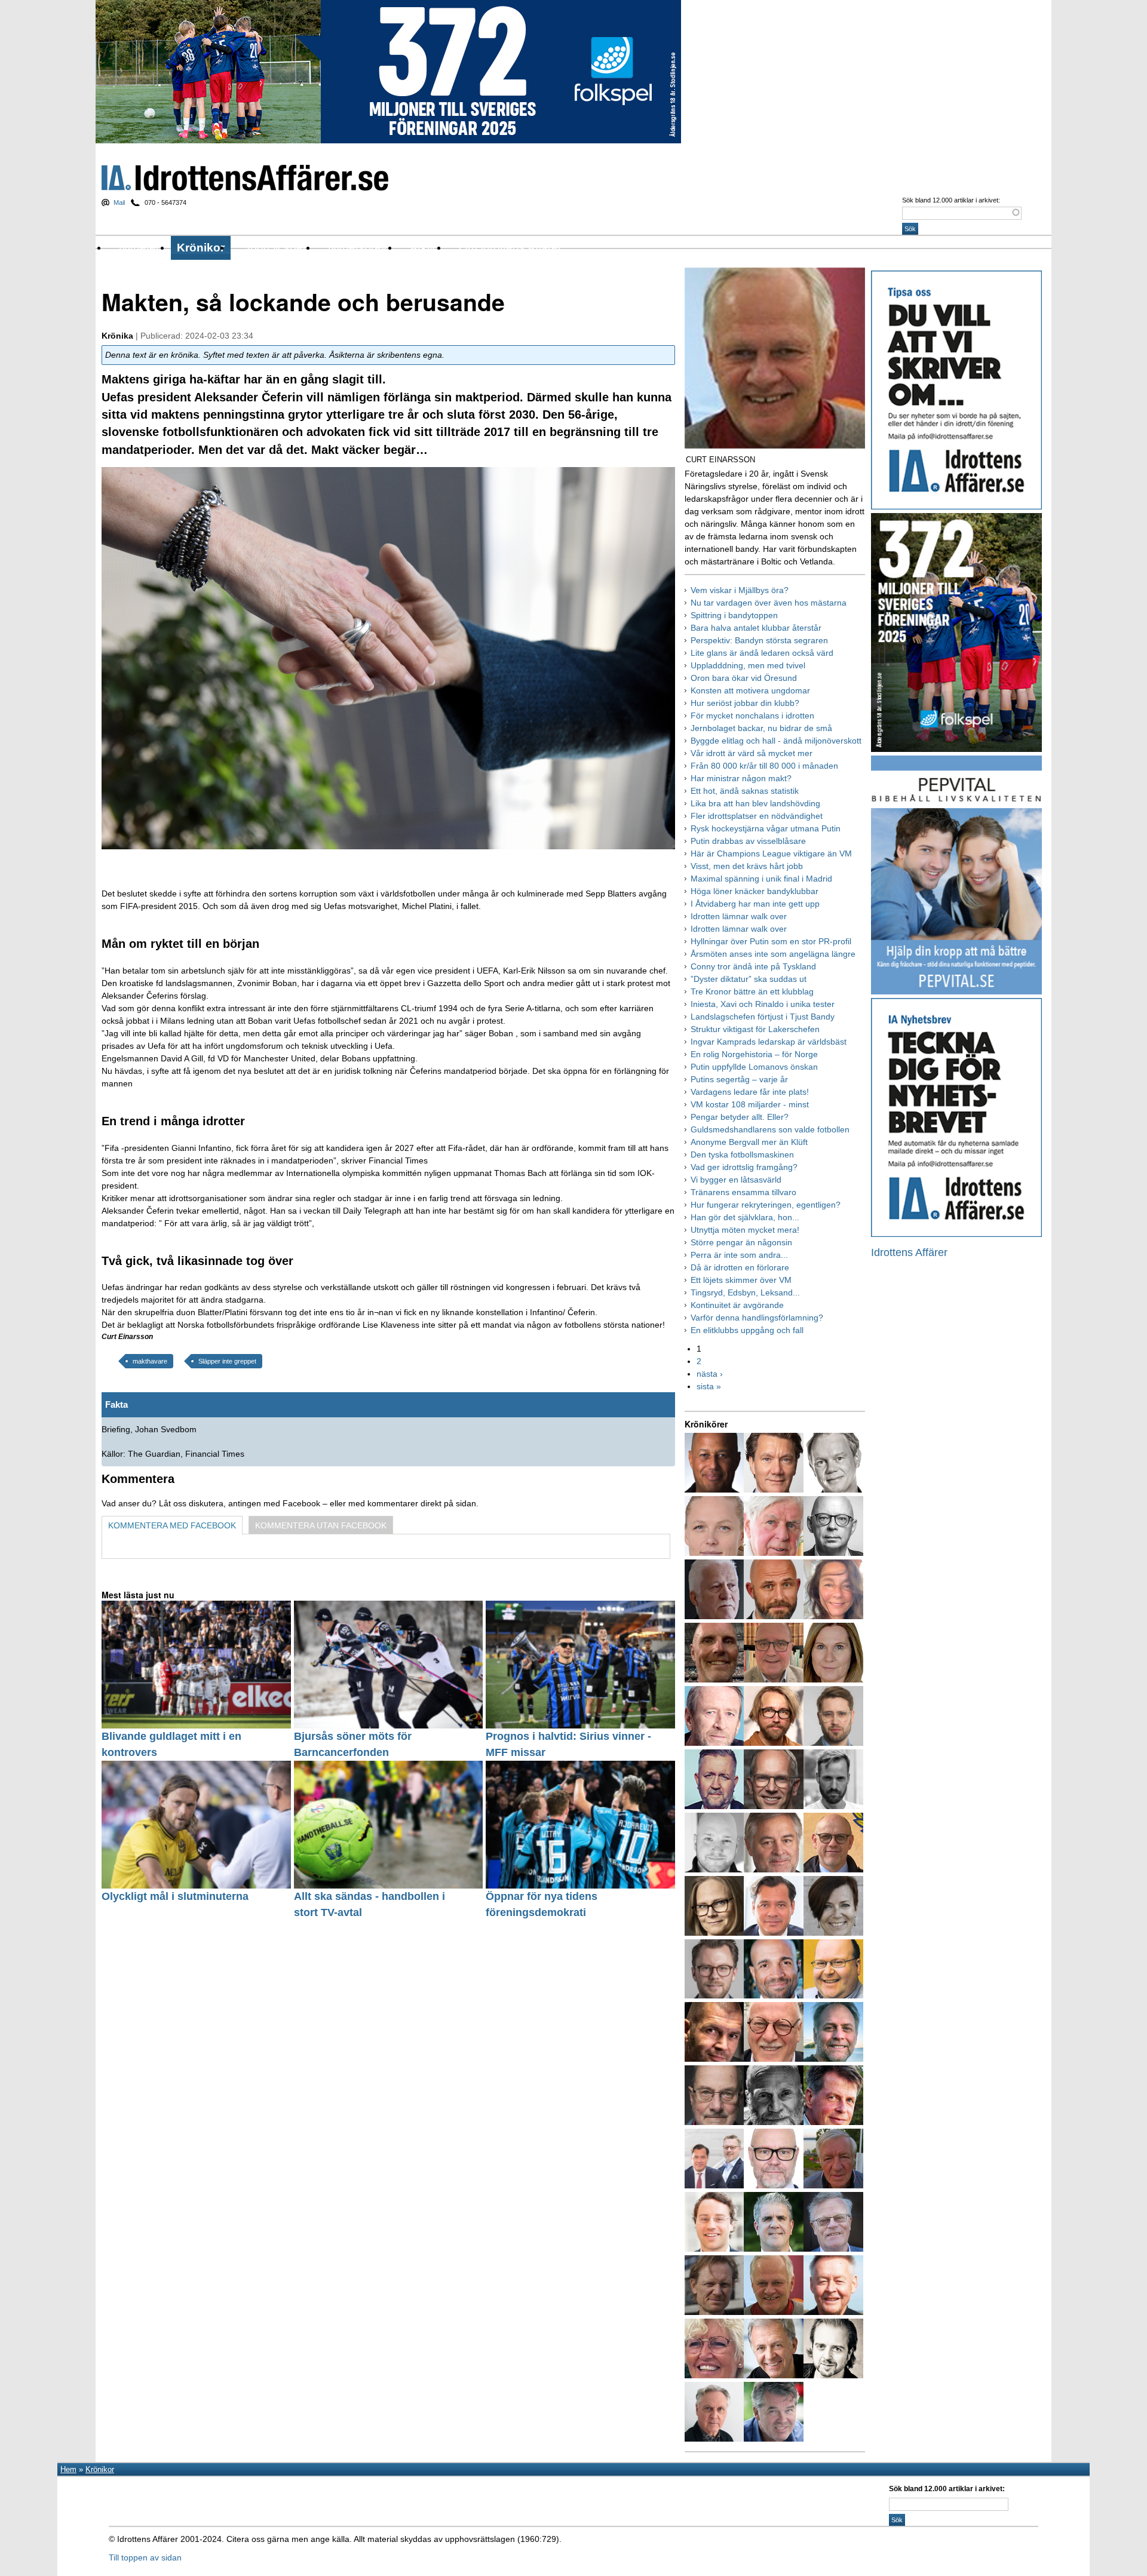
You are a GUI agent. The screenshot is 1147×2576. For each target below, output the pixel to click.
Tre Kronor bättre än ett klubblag (752, 991)
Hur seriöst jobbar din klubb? (745, 703)
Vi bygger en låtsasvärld (736, 1180)
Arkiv (423, 248)
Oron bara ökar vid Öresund (744, 678)
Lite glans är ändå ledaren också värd (762, 653)
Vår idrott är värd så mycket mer (752, 753)
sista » (709, 1386)
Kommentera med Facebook (172, 1525)
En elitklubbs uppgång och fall (747, 1330)
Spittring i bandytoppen (734, 615)
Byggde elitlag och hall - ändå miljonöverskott (776, 741)
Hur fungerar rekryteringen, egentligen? (766, 1205)
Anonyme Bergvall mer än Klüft (749, 1142)
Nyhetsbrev (358, 248)
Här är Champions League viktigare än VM (771, 853)
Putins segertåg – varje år (739, 1079)
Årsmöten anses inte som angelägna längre (773, 954)
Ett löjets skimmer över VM (741, 1280)
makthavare (150, 1361)
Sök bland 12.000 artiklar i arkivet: (951, 200)
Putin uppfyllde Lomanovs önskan (754, 1067)
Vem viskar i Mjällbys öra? (740, 590)
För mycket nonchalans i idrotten (752, 716)
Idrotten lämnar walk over (739, 916)
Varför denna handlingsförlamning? (757, 1318)
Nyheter (139, 248)
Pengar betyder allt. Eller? (740, 1117)
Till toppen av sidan (145, 2557)
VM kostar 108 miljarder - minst (750, 1104)
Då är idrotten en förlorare (740, 1267)
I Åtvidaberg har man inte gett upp (755, 904)
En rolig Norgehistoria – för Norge (754, 1054)
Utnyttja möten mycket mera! (745, 1230)
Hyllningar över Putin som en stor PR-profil (771, 941)
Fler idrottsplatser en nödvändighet (757, 816)
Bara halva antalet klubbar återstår (756, 628)
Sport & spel (274, 248)
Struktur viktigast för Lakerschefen (755, 1029)
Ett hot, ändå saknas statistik (745, 791)
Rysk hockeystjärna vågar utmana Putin (766, 828)
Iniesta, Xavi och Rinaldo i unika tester (763, 1004)
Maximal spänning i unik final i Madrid (761, 879)
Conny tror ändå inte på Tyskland (753, 966)
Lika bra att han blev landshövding (755, 803)
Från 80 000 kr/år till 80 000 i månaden (764, 766)
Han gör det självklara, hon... (745, 1217)
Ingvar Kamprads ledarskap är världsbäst (769, 1042)
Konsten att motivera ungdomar (750, 690)
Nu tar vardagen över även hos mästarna (769, 603)
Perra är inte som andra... (739, 1255)
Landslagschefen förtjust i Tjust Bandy (763, 1017)
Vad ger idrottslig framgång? (744, 1167)
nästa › (710, 1374)
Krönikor (201, 248)
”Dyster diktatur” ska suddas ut (749, 979)
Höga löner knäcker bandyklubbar (755, 891)
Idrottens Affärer (245, 178)
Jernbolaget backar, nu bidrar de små (761, 728)
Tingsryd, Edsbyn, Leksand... (745, 1292)
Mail (119, 202)
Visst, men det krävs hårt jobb (747, 866)
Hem (68, 2469)
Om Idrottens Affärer (510, 248)
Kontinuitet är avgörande (737, 1305)
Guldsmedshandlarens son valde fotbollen (770, 1129)
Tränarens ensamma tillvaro (743, 1192)
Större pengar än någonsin (741, 1242)
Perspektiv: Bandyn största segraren (759, 640)
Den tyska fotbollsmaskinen (742, 1155)
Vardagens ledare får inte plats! (750, 1092)
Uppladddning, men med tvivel (748, 665)
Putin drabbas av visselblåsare (748, 841)
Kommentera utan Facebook (321, 1525)
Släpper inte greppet (227, 1361)
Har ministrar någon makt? (741, 778)
